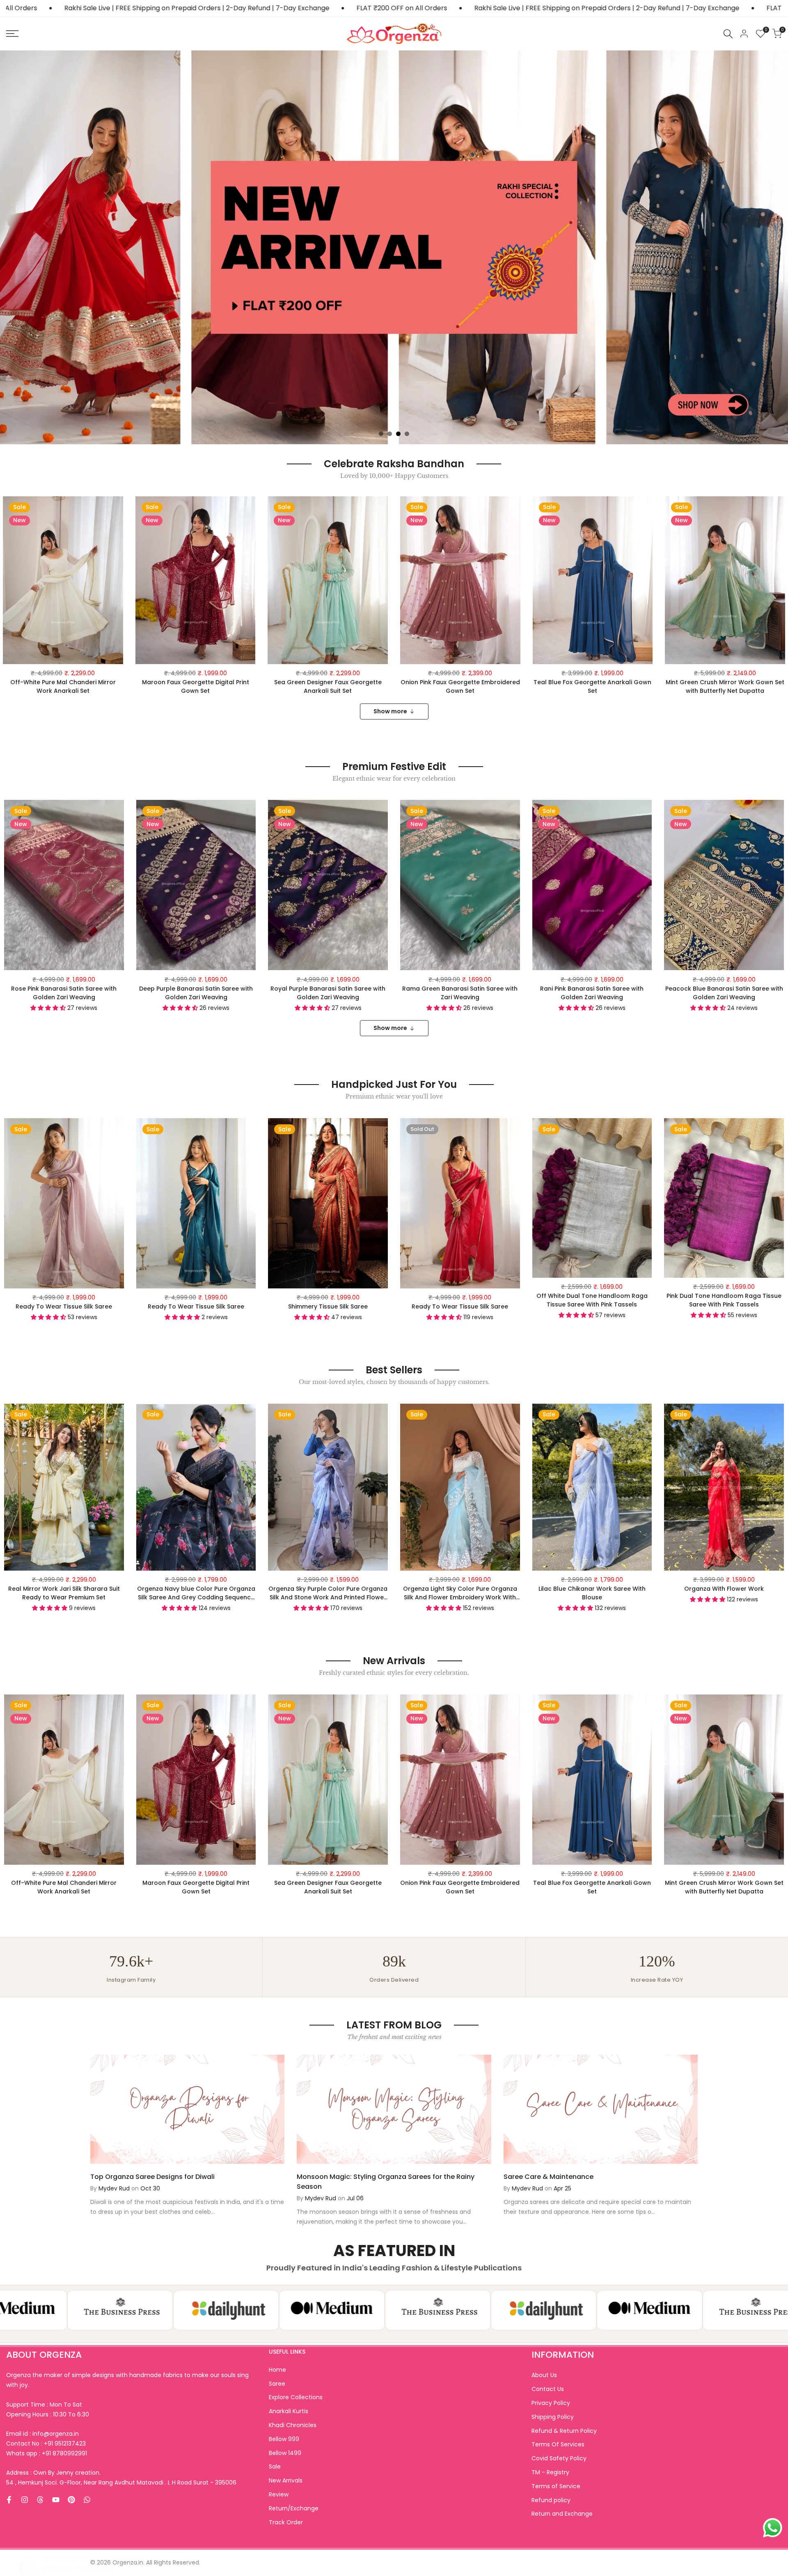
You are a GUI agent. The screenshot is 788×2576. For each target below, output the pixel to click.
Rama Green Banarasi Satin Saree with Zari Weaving (460, 993)
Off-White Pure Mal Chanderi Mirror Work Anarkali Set (63, 686)
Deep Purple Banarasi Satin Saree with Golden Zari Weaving (196, 993)
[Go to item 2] (390, 434)
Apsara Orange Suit (71, 2538)
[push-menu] (12, 34)
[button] (118, 510)
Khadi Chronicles (293, 2425)
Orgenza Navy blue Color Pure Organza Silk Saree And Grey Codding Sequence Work (196, 1593)
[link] (394, 247)
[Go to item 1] (381, 434)
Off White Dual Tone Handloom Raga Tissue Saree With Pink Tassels (592, 1300)
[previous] (114, 2109)
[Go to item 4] (407, 434)
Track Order (286, 2522)
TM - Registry (550, 2472)
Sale (275, 2466)
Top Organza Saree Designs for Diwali (152, 2177)
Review (279, 2494)
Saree (277, 2384)
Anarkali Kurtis (289, 2411)
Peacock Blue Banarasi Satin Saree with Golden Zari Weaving (724, 993)
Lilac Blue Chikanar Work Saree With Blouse (592, 1593)
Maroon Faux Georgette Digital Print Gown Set (196, 686)
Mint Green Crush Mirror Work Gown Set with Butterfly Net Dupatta (725, 686)
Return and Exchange (562, 2514)
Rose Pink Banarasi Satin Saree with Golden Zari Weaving (64, 993)
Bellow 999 (284, 2439)
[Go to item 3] (398, 434)
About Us (544, 2375)
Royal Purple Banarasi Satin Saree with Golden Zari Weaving (328, 993)
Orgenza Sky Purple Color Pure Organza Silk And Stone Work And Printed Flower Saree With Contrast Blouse (328, 1593)
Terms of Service (556, 2486)
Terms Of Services (558, 2444)
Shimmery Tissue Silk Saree (328, 1306)
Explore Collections (296, 2397)
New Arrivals (286, 2480)
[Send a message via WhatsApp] (773, 2528)
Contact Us (548, 2389)
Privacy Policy (551, 2403)
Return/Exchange (294, 2508)
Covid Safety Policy (559, 2458)
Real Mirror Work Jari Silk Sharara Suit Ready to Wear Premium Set (64, 1593)
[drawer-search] (728, 34)
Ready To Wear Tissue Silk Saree (64, 1306)
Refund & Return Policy (564, 2431)
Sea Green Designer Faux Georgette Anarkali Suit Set (328, 686)
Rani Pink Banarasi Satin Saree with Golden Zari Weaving (592, 993)
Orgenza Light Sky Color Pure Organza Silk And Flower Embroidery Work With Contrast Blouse (460, 1593)
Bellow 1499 (285, 2453)
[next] (674, 2109)
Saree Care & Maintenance (549, 2177)
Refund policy (551, 2500)
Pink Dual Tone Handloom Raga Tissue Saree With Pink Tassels (724, 1300)
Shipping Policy (553, 2417)
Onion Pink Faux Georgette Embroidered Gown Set (460, 686)
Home (277, 2370)
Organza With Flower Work (724, 1589)
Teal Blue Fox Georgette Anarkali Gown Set (592, 686)
